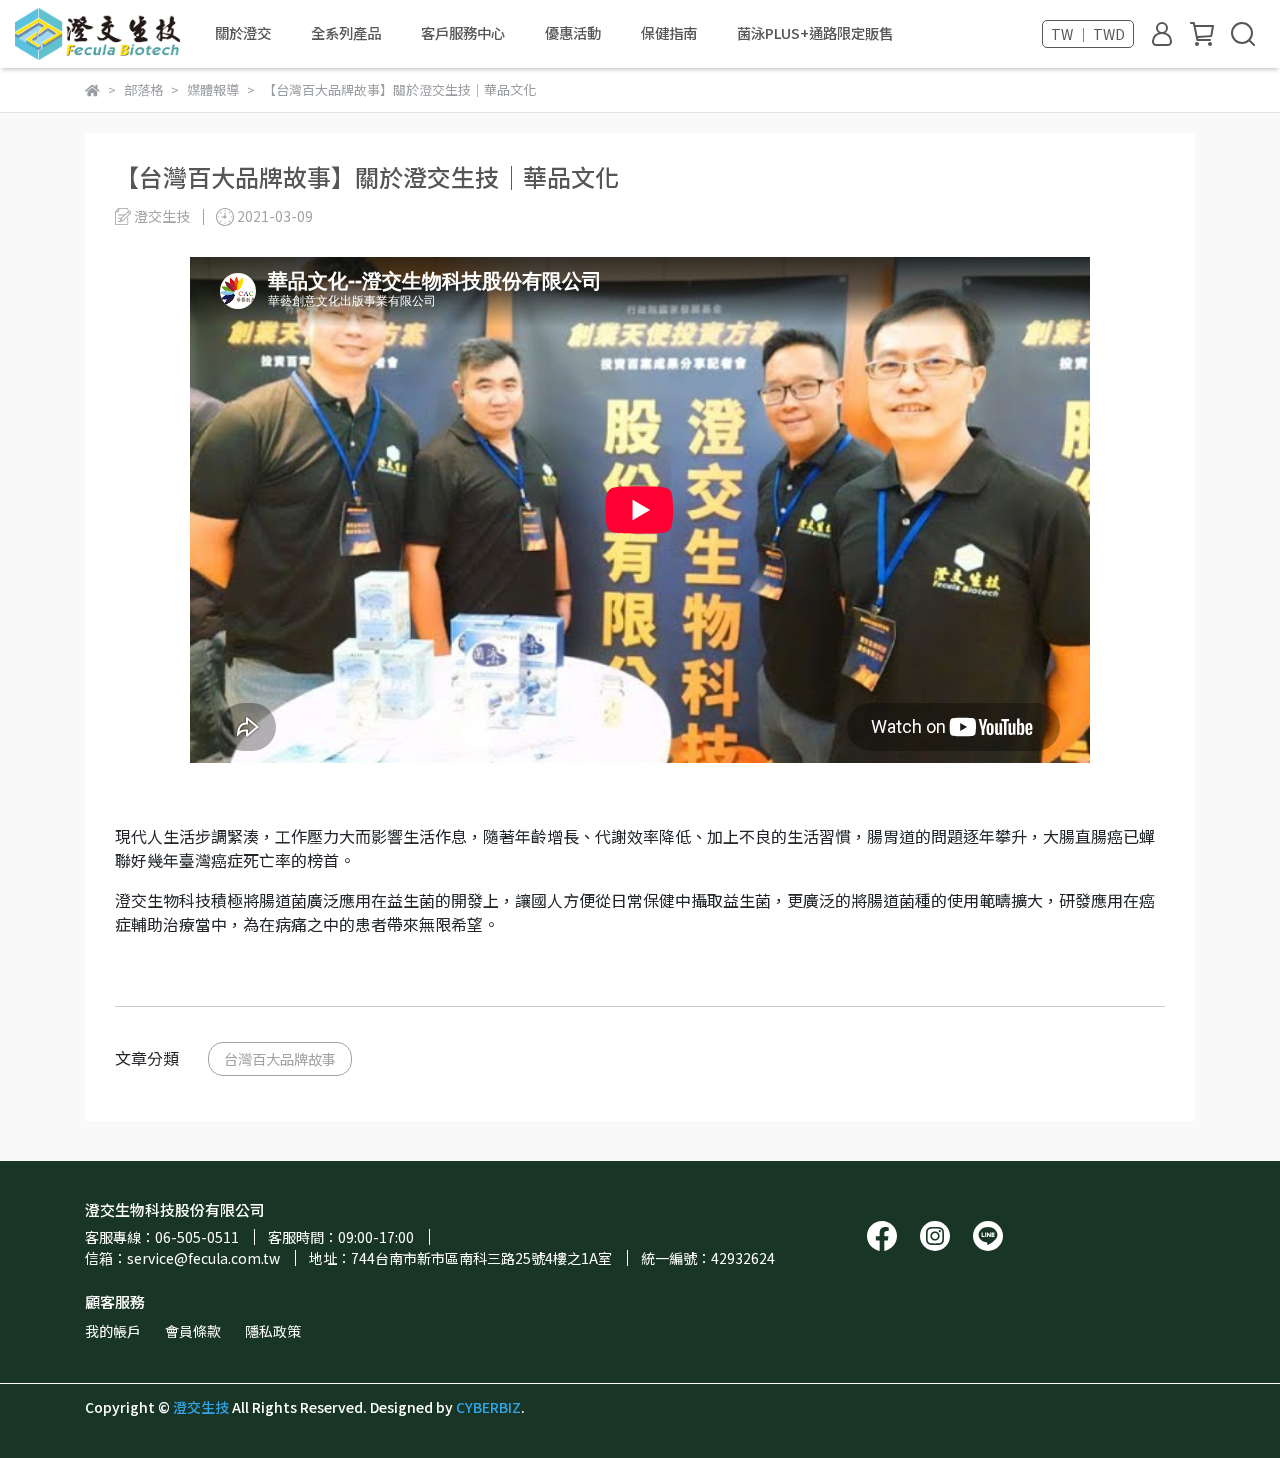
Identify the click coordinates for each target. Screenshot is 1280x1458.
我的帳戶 (113, 1331)
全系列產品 (346, 33)
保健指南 (669, 33)
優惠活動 (573, 33)
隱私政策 (273, 1331)
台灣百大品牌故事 (280, 1058)
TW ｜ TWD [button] (1088, 34)
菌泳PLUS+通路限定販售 (815, 33)
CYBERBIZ (488, 1407)
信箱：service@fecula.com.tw (182, 1258)
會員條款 (193, 1331)
